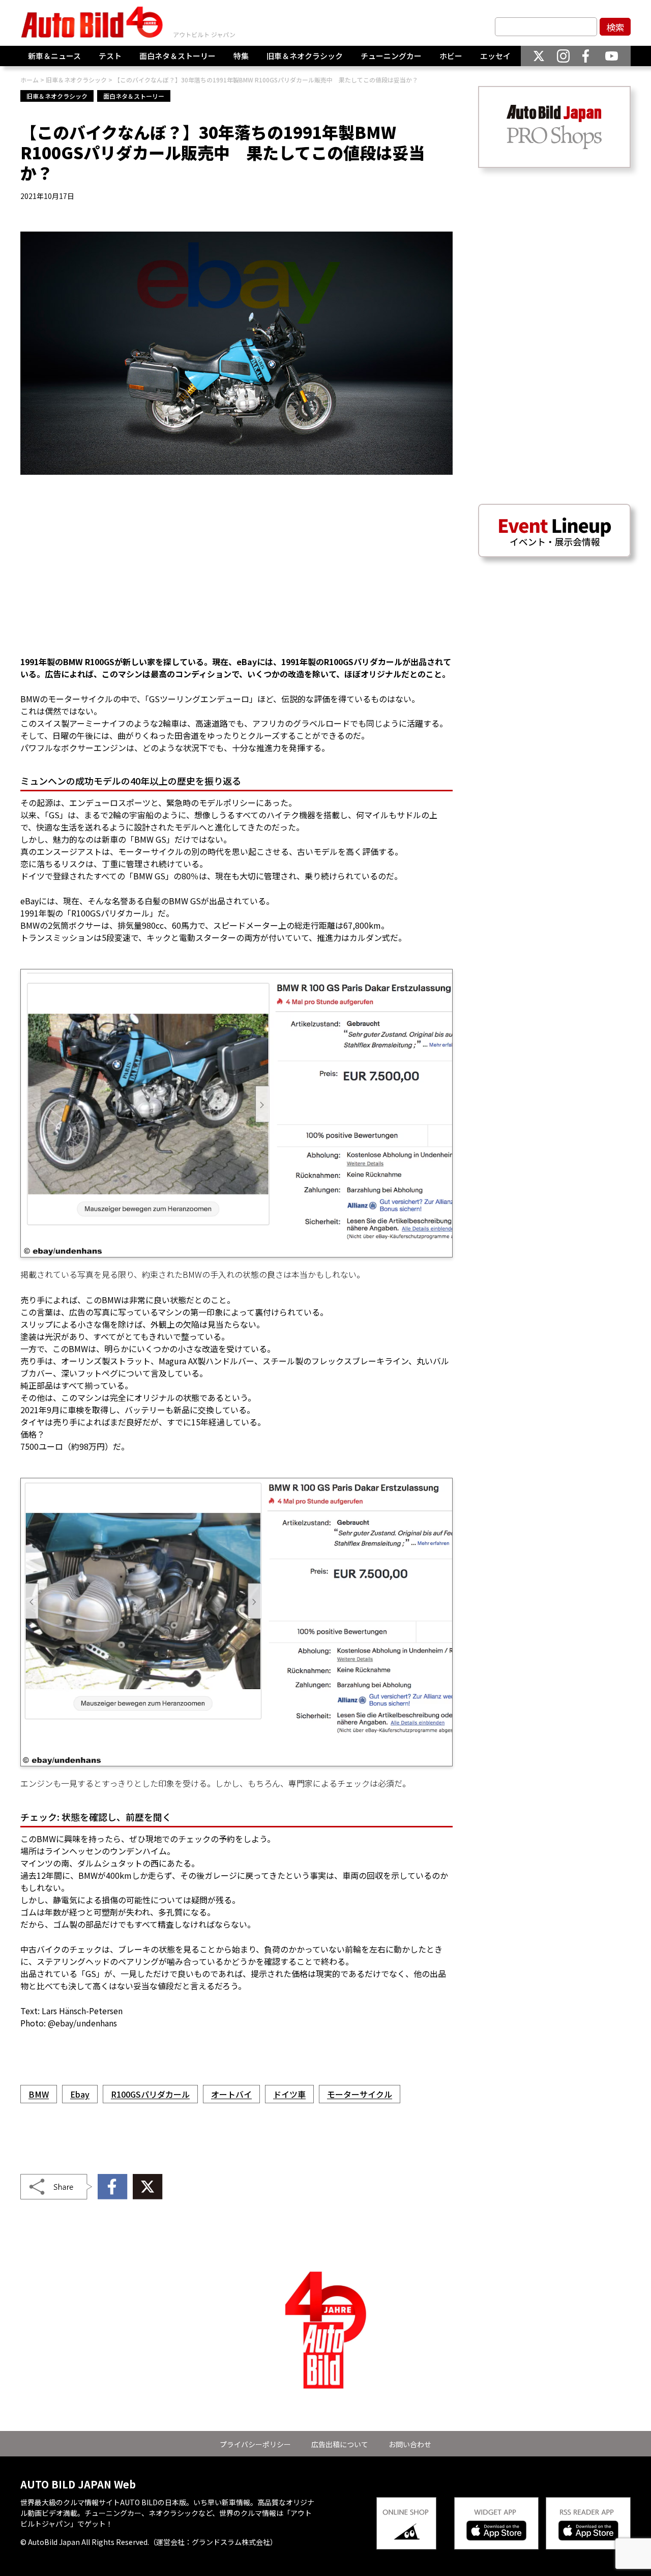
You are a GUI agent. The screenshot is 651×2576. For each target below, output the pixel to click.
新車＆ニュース (54, 56)
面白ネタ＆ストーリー (177, 56)
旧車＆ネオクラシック (305, 56)
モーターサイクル (360, 2094)
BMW (39, 2094)
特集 (241, 56)
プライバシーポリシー (255, 2444)
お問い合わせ (410, 2444)
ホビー (451, 56)
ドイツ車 (289, 2094)
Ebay (80, 2094)
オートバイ (231, 2094)
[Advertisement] (236, 571)
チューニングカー (391, 56)
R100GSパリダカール (150, 2094)
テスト (110, 56)
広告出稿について (340, 2444)
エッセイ (495, 56)
